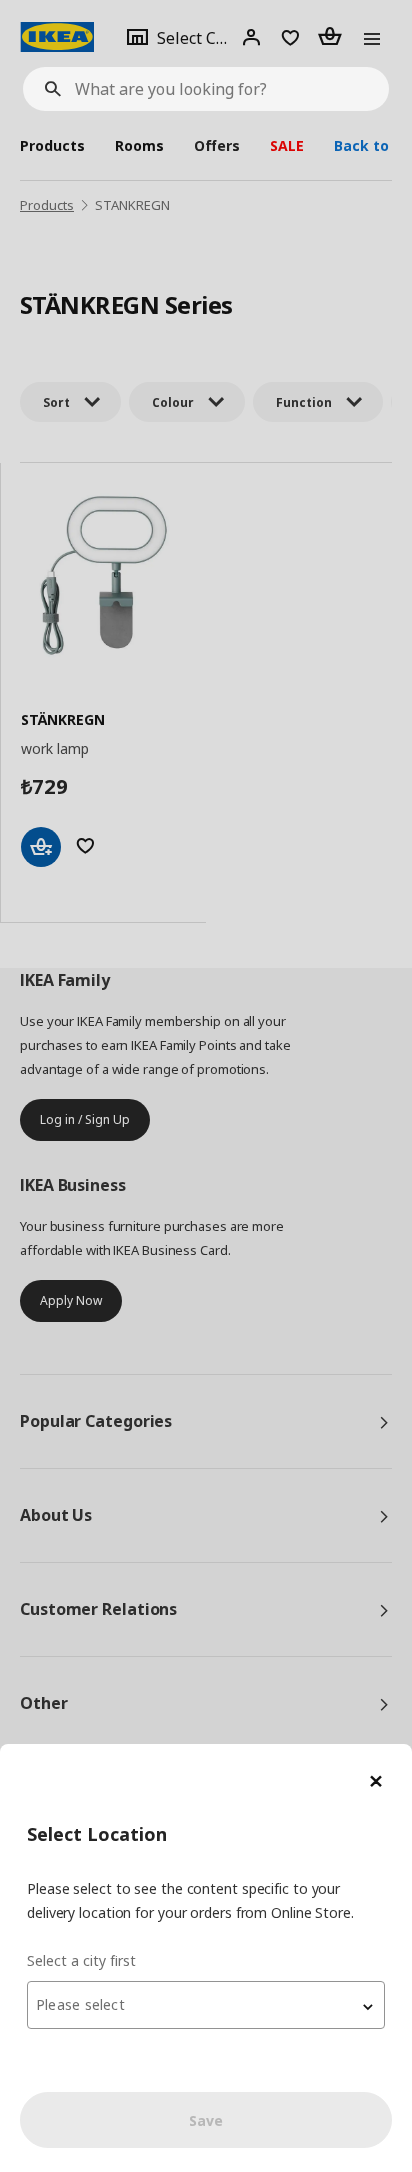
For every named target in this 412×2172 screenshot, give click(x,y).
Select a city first (81, 1960)
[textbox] (206, 2005)
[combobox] (206, 2005)
